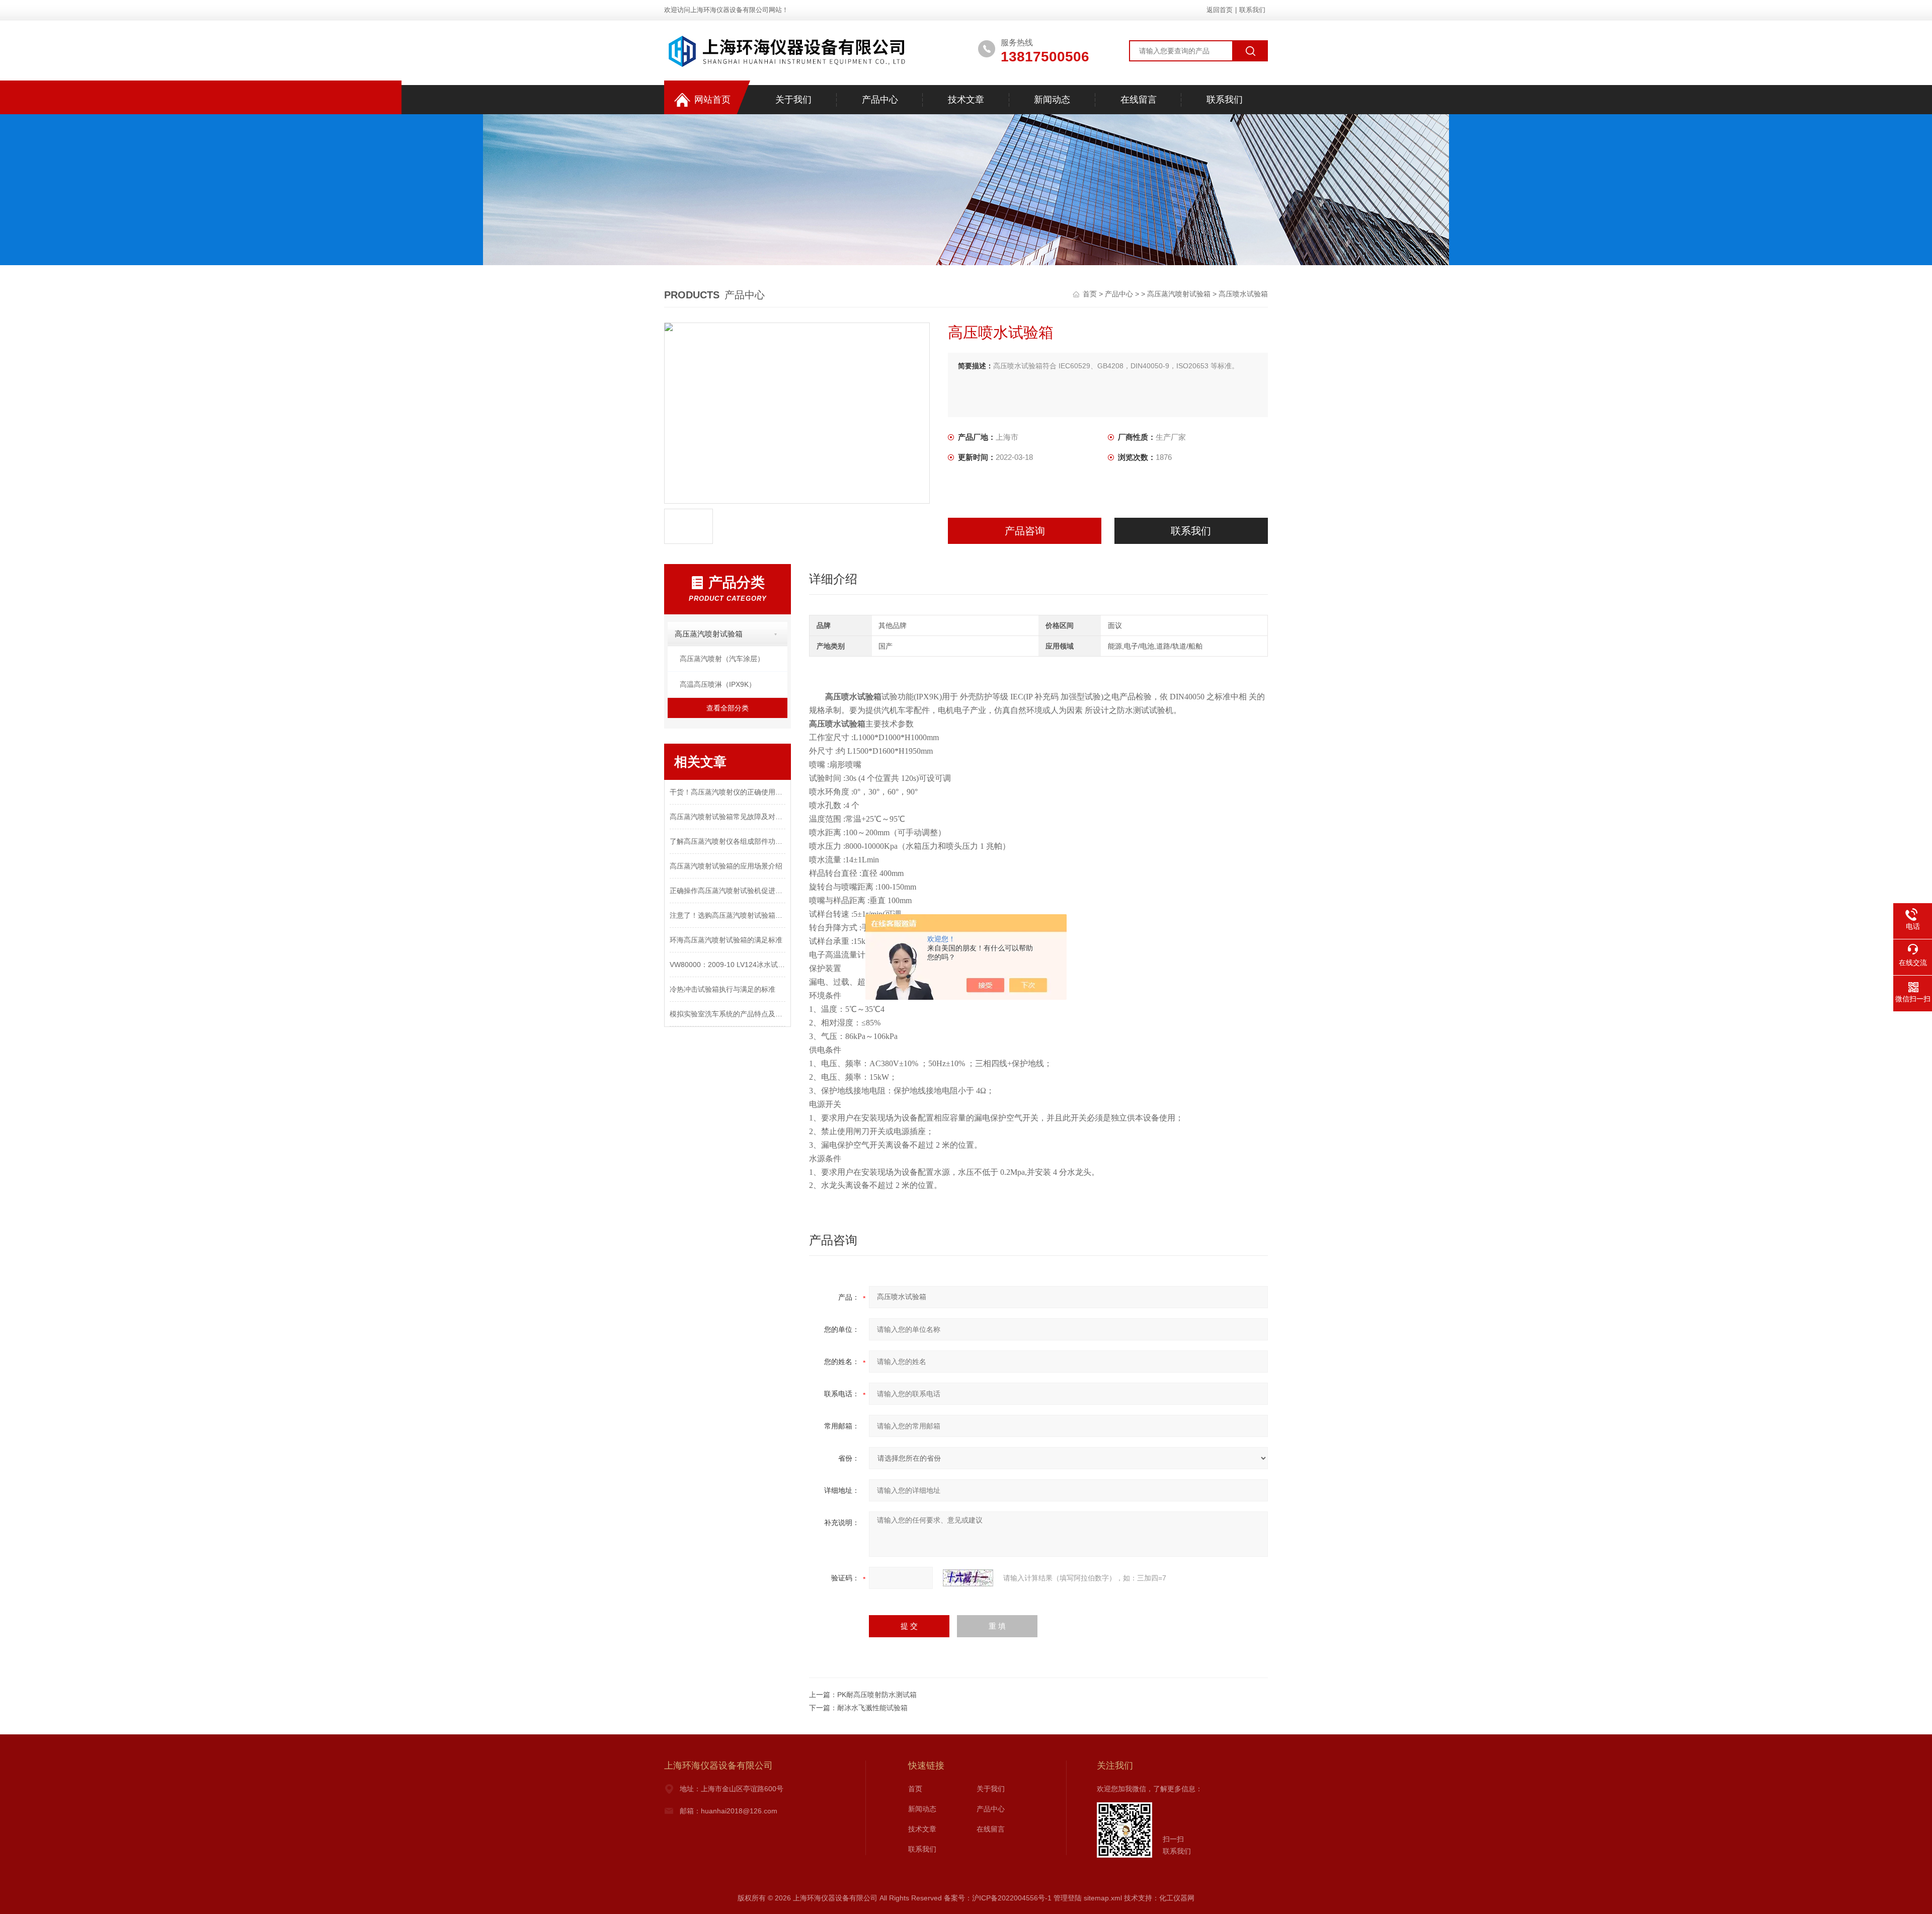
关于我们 (793, 100)
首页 (1091, 294)
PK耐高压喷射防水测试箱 (877, 1695)
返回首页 (1220, 10)
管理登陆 (1068, 1898)
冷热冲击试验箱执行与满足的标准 (722, 989)
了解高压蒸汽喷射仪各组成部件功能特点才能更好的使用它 (728, 841)
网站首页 (712, 100)
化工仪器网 (1177, 1898)
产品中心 (880, 100)
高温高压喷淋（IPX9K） (718, 684)
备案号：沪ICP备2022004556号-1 (998, 1898)
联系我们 (1252, 10)
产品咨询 (1025, 531)
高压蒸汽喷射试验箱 (1179, 294)
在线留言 (1139, 100)
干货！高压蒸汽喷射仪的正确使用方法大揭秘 (728, 792)
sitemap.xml (1103, 1898)
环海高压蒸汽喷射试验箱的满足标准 (726, 940)
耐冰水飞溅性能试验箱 (872, 1708)
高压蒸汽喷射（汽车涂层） (722, 659)
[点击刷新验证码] (968, 1578)
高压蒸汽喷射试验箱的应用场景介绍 (726, 866)
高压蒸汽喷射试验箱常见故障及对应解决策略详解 (728, 817)
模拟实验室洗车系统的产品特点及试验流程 (728, 1014)
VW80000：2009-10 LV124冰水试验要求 (728, 965)
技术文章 (966, 100)
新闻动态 (1052, 100)
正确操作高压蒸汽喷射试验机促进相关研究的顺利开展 (728, 891)
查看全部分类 (728, 708)
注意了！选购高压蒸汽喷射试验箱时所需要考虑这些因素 (728, 915)
